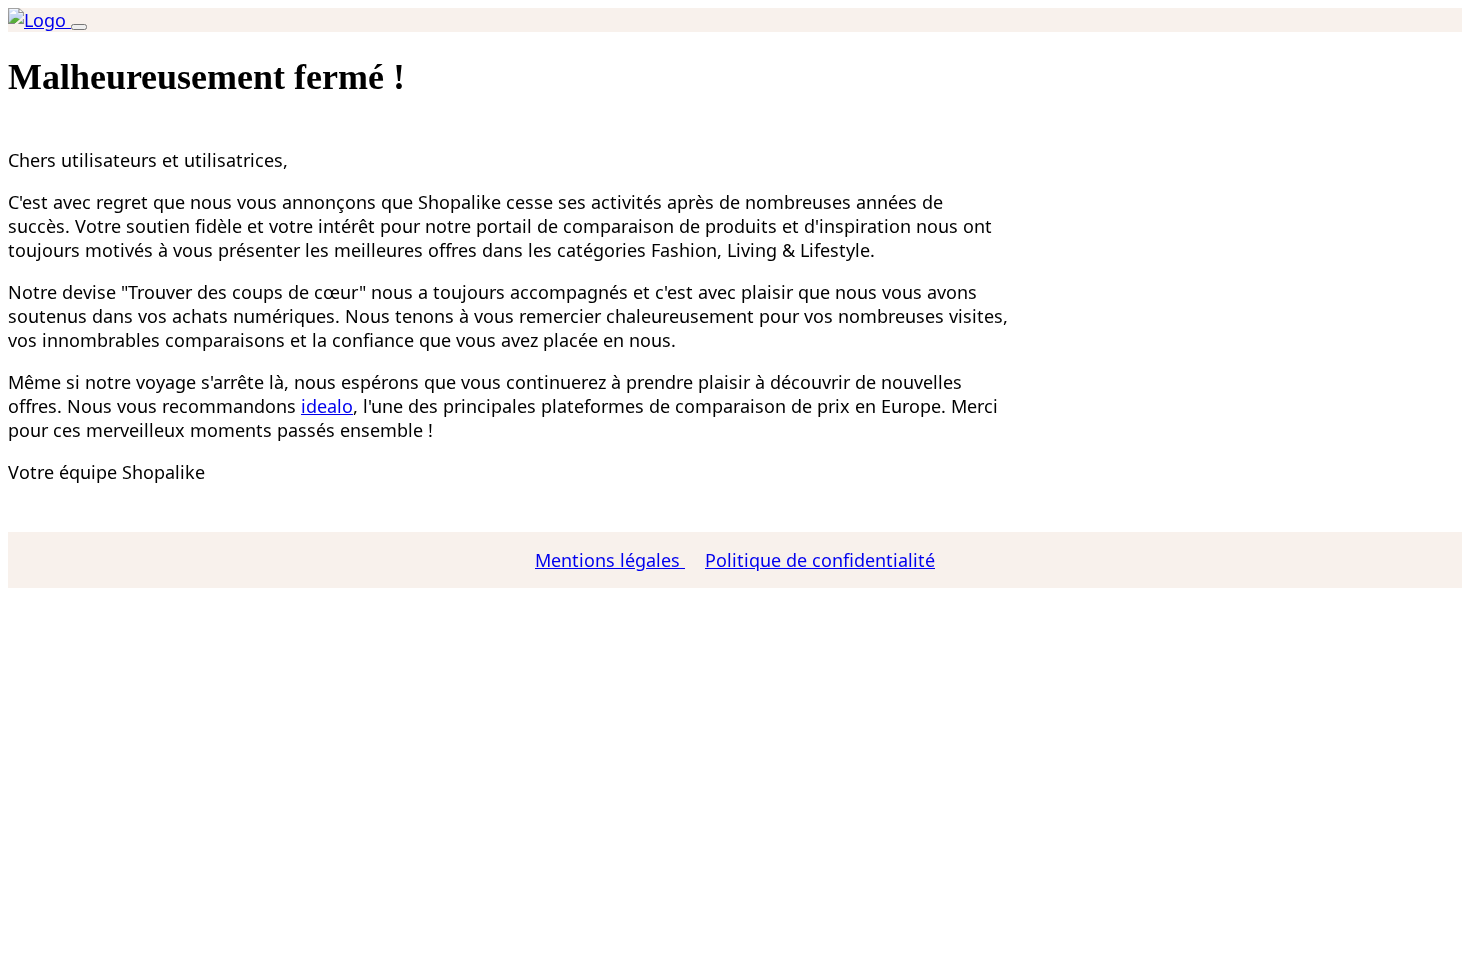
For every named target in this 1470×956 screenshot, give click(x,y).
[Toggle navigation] (79, 27)
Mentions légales (610, 560)
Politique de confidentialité (820, 560)
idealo (327, 406)
